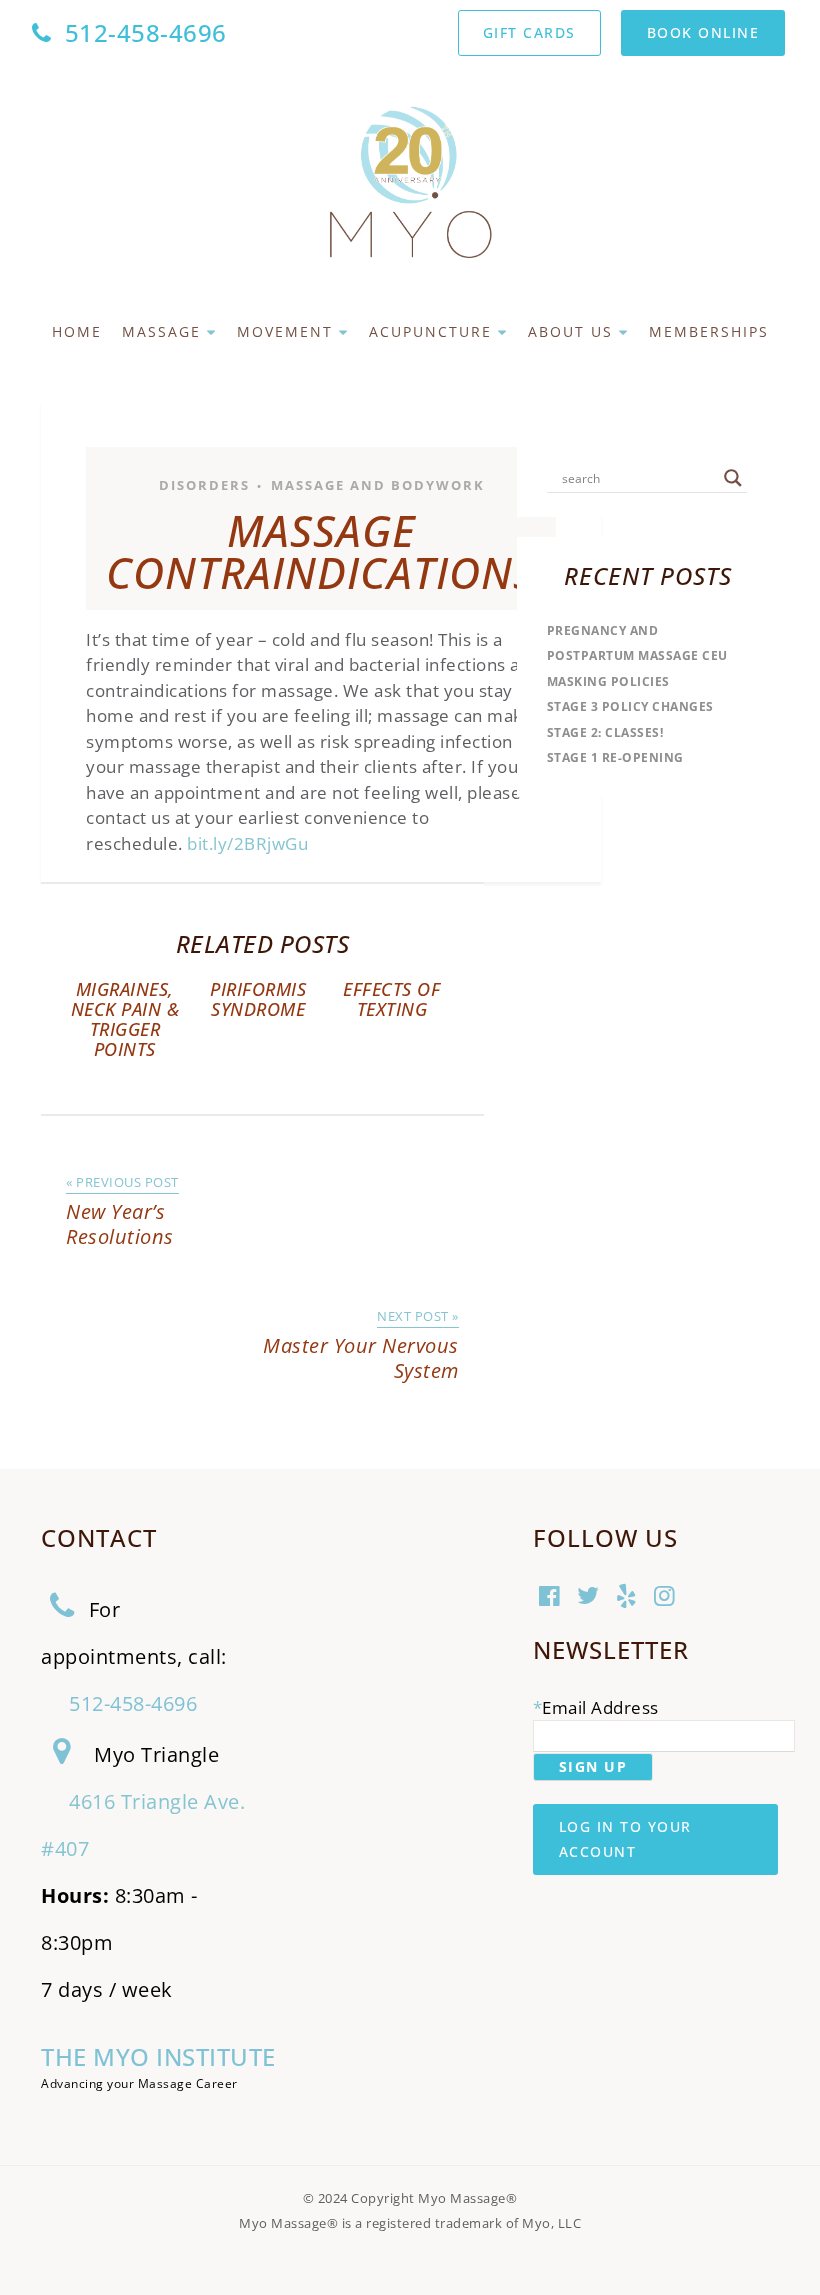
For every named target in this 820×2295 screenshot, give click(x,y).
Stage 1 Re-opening (615, 757)
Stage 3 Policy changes (630, 706)
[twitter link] (590, 1598)
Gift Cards (529, 32)
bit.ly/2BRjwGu (247, 843)
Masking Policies (608, 681)
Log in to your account (625, 1839)
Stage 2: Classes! (605, 732)
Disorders (204, 485)
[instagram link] (667, 1598)
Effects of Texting (391, 999)
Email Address (600, 1707)
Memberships (709, 331)
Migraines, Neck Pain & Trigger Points (125, 1019)
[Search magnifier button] (733, 478)
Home (77, 331)
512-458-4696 (146, 32)
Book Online (703, 32)
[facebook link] (552, 1598)
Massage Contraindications (321, 552)
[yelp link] (629, 1598)
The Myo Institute (158, 2057)
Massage (161, 331)
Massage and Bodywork (378, 485)
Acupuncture (430, 331)
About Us (570, 331)
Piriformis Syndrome (258, 999)
